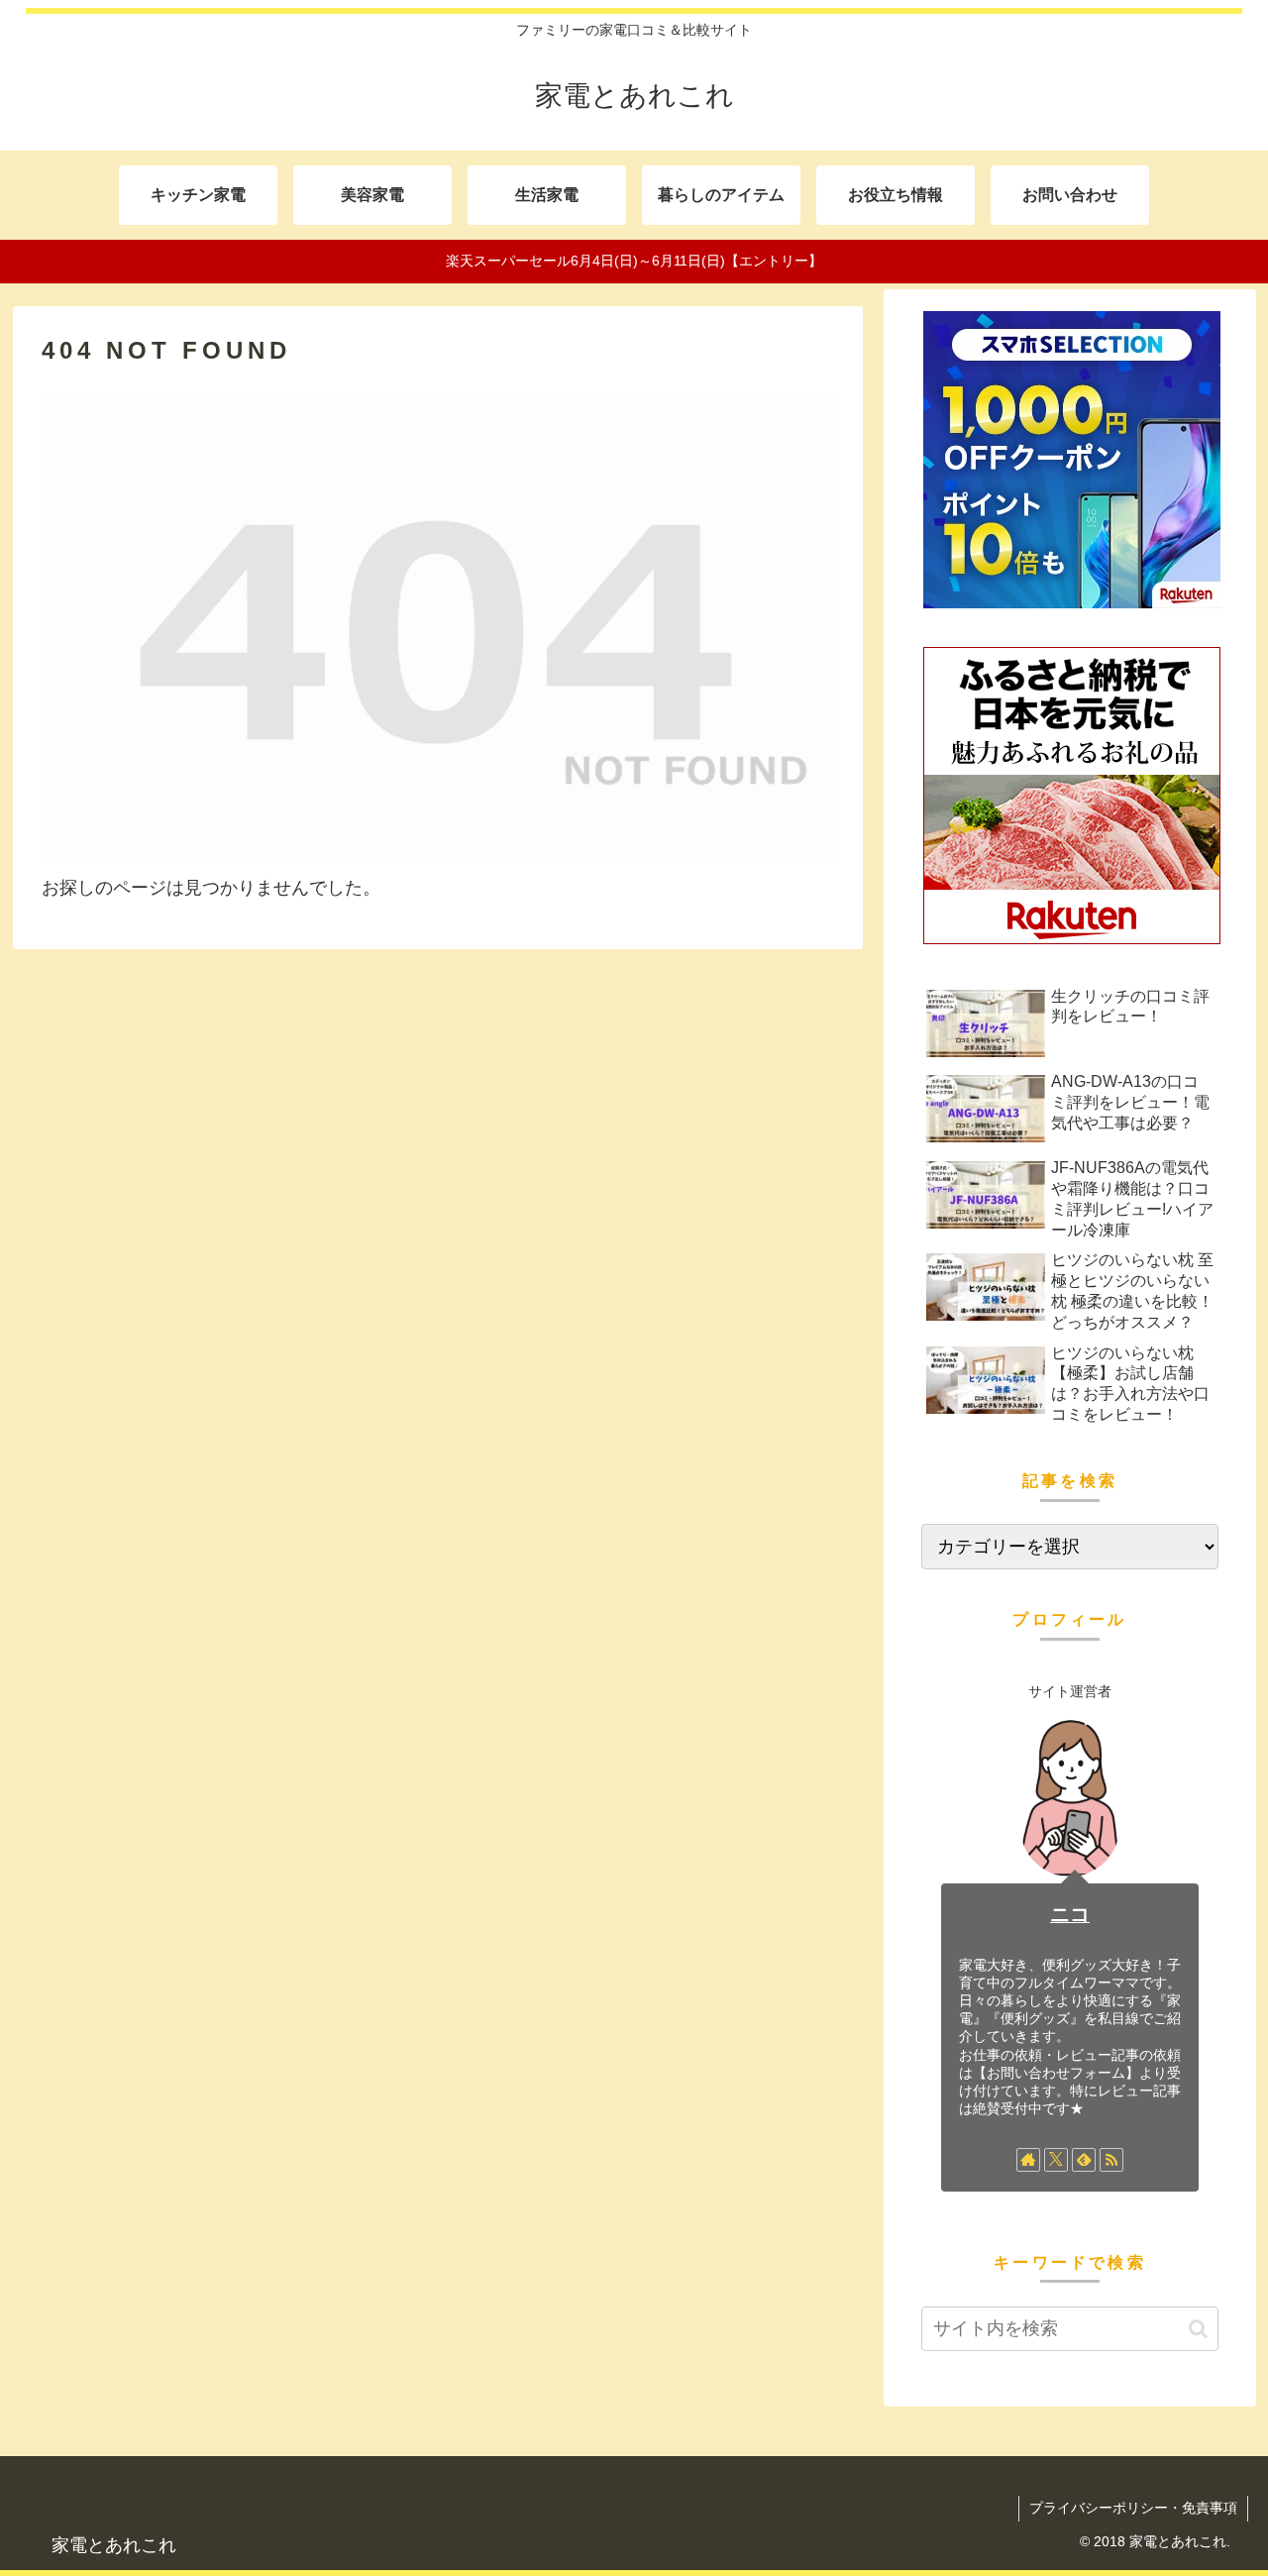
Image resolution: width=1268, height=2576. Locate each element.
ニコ (1070, 1914)
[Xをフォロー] (1056, 2160)
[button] (1198, 2329)
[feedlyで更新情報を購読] (1084, 2160)
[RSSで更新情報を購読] (1111, 2160)
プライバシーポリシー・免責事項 (1133, 2508)
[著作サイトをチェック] (1028, 2160)
